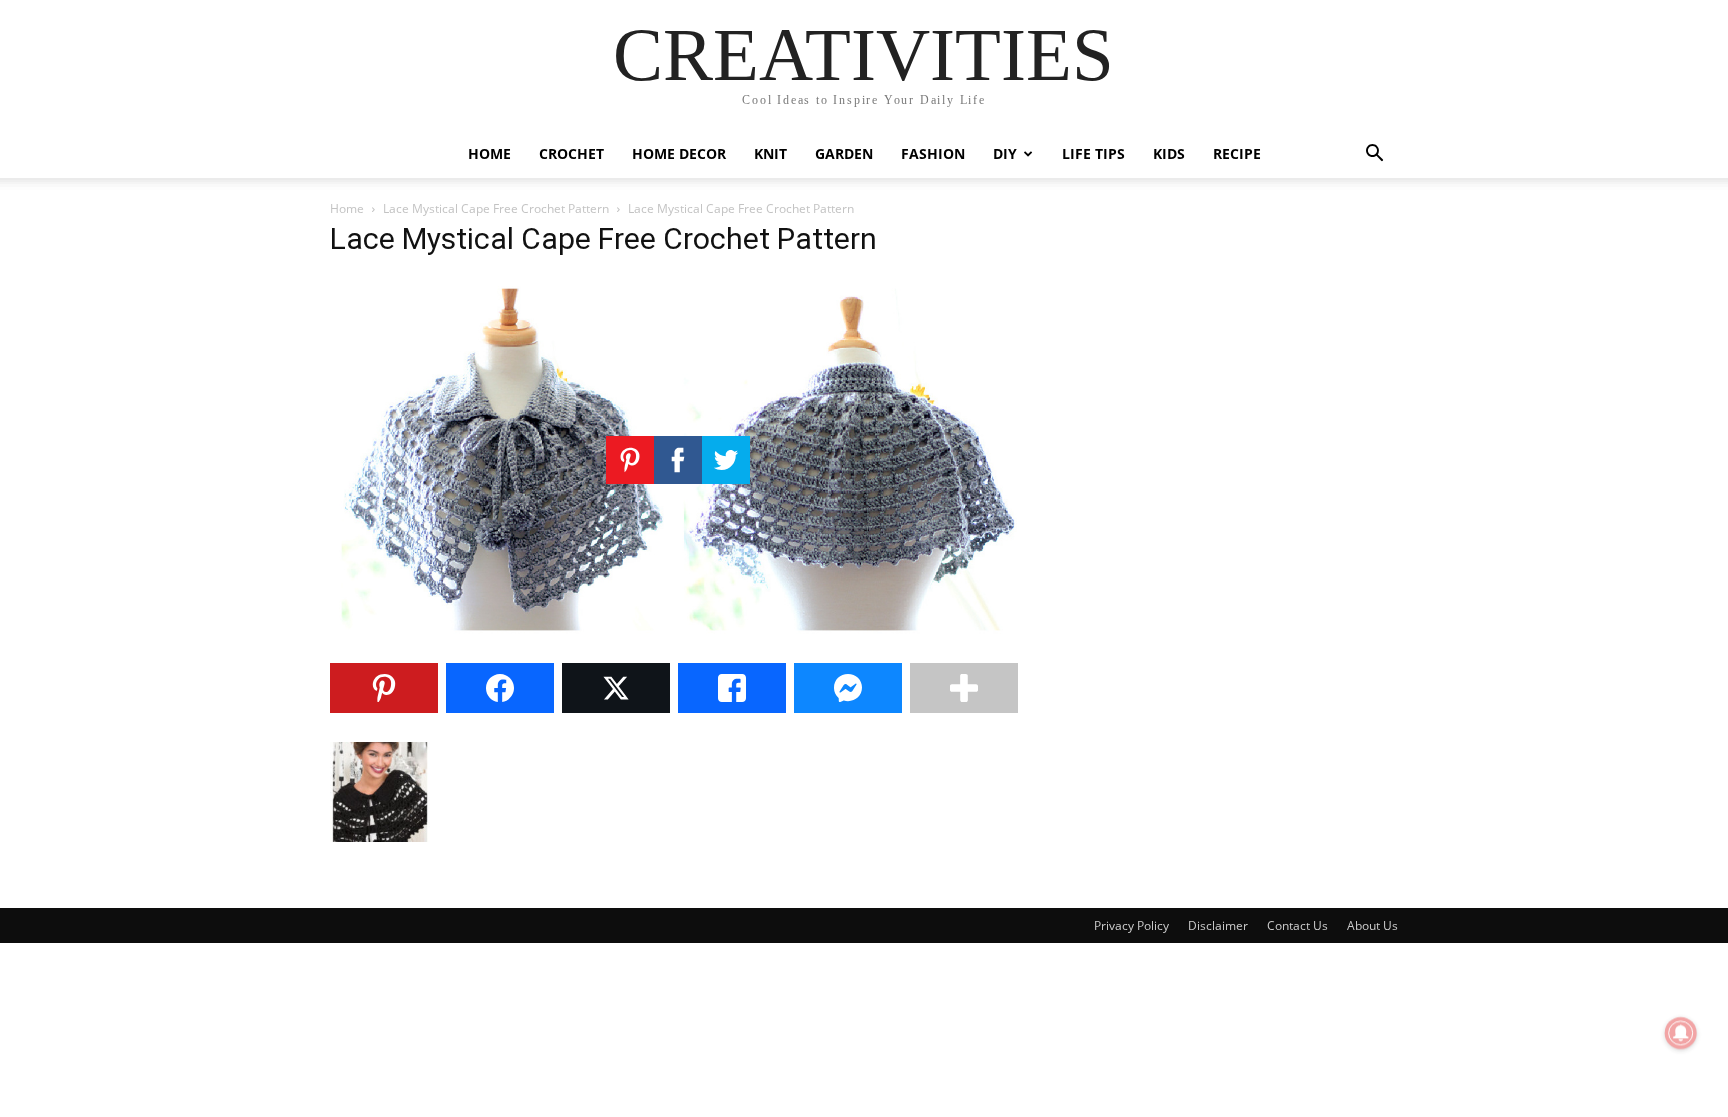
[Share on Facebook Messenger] (848, 688)
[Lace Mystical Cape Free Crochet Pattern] (678, 636)
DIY (1005, 153)
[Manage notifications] (1681, 1033)
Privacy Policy (1131, 925)
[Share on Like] (732, 688)
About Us (1372, 925)
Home (489, 153)
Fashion (933, 153)
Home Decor (679, 153)
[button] (1374, 155)
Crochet (571, 153)
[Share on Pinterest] (384, 688)
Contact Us (1297, 925)
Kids (1169, 153)
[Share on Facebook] (500, 688)
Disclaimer (1218, 925)
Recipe (1237, 153)
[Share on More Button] (964, 688)
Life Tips (1093, 153)
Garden (844, 153)
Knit (770, 153)
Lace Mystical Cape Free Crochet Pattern (496, 208)
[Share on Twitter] (616, 688)
